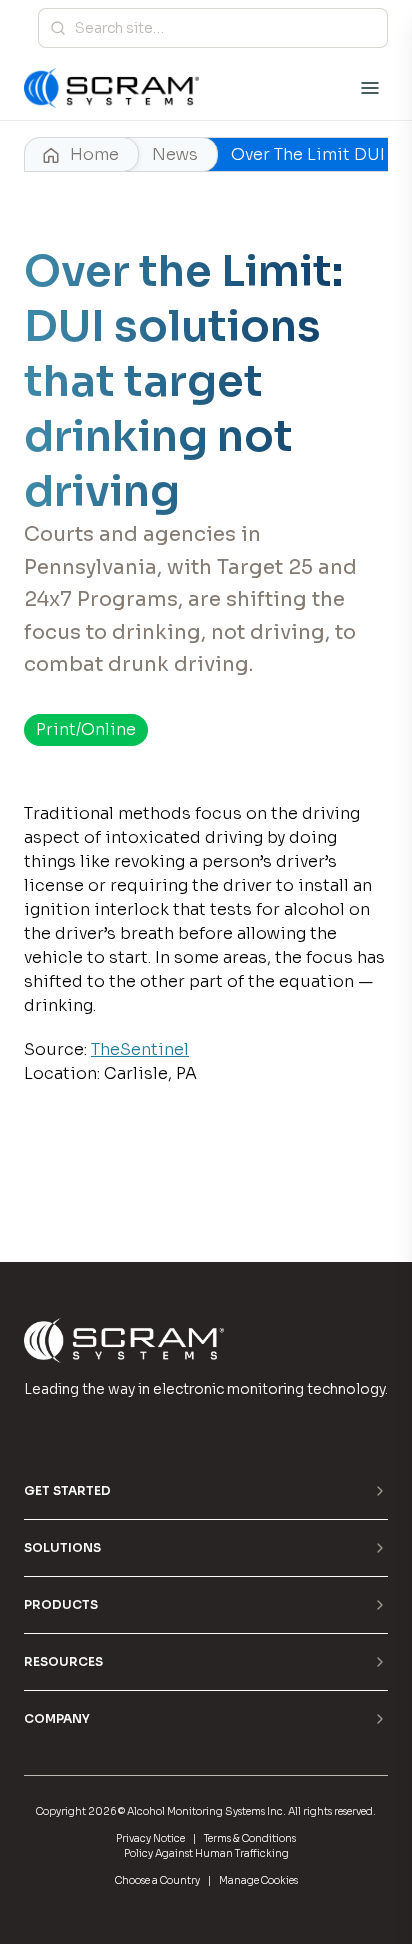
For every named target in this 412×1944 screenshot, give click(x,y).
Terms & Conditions (250, 1838)
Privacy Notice (150, 1838)
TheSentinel (140, 1049)
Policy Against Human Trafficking (206, 1853)
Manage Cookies (258, 1880)
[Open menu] (370, 88)
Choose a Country (157, 1880)
